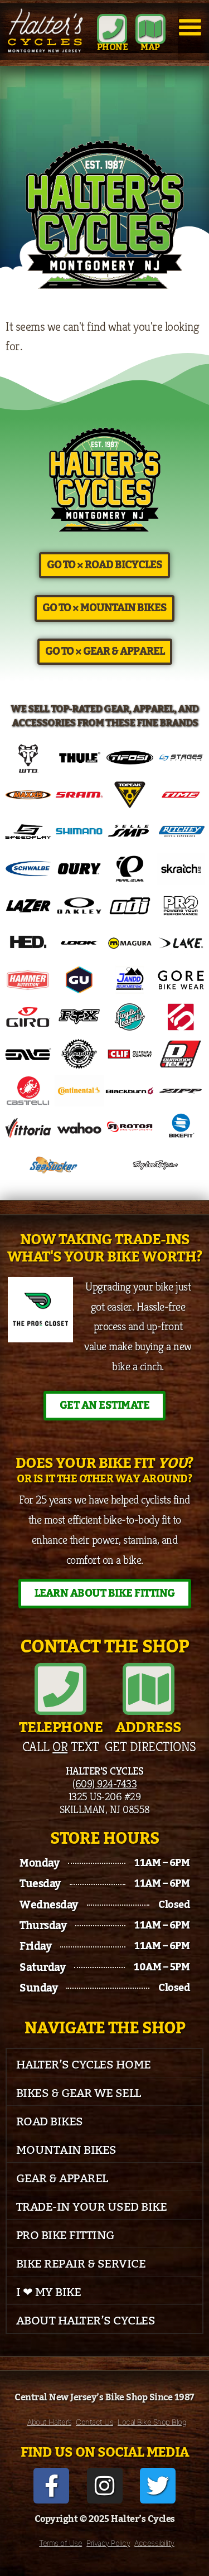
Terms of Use (60, 2543)
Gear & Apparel (62, 2179)
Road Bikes (50, 2122)
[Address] (149, 1689)
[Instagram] (105, 2486)
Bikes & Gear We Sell (79, 2093)
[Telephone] (60, 1689)
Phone (113, 47)
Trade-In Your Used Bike (92, 2207)
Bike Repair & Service (81, 2264)
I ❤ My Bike (49, 2292)
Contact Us (94, 2422)
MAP (150, 47)
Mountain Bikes (66, 2150)
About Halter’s (49, 2422)
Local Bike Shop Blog (152, 2422)
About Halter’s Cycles (86, 2321)
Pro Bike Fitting (65, 2236)
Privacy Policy (108, 2543)
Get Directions (150, 1747)
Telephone (61, 1728)
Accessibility (154, 2543)
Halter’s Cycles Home (84, 2065)
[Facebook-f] (51, 2486)
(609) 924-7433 (104, 1784)
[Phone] (112, 29)
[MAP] (150, 29)
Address (149, 1728)
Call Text (61, 1747)
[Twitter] (158, 2486)
